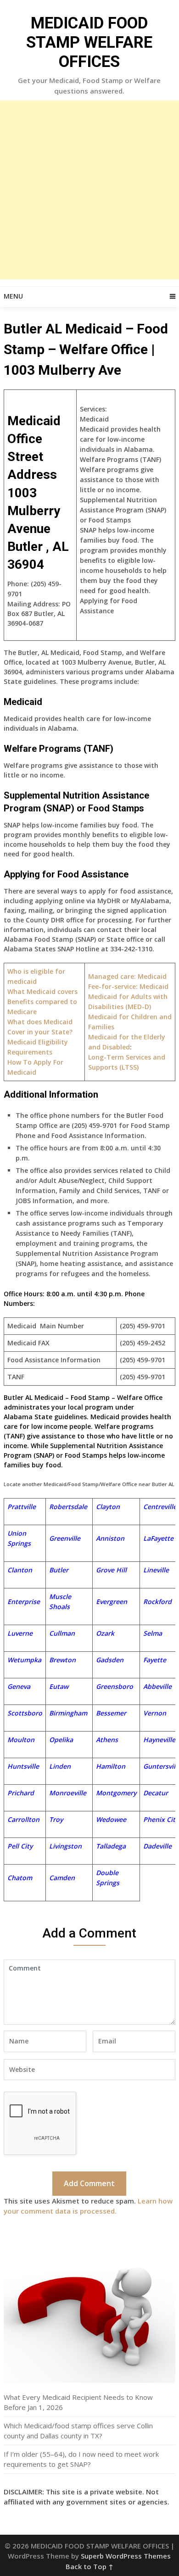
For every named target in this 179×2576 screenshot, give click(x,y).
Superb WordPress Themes (126, 2556)
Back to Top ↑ (89, 2566)
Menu (13, 296)
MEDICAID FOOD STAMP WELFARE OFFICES (89, 42)
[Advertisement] (89, 190)
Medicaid (128, 986)
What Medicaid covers (42, 991)
